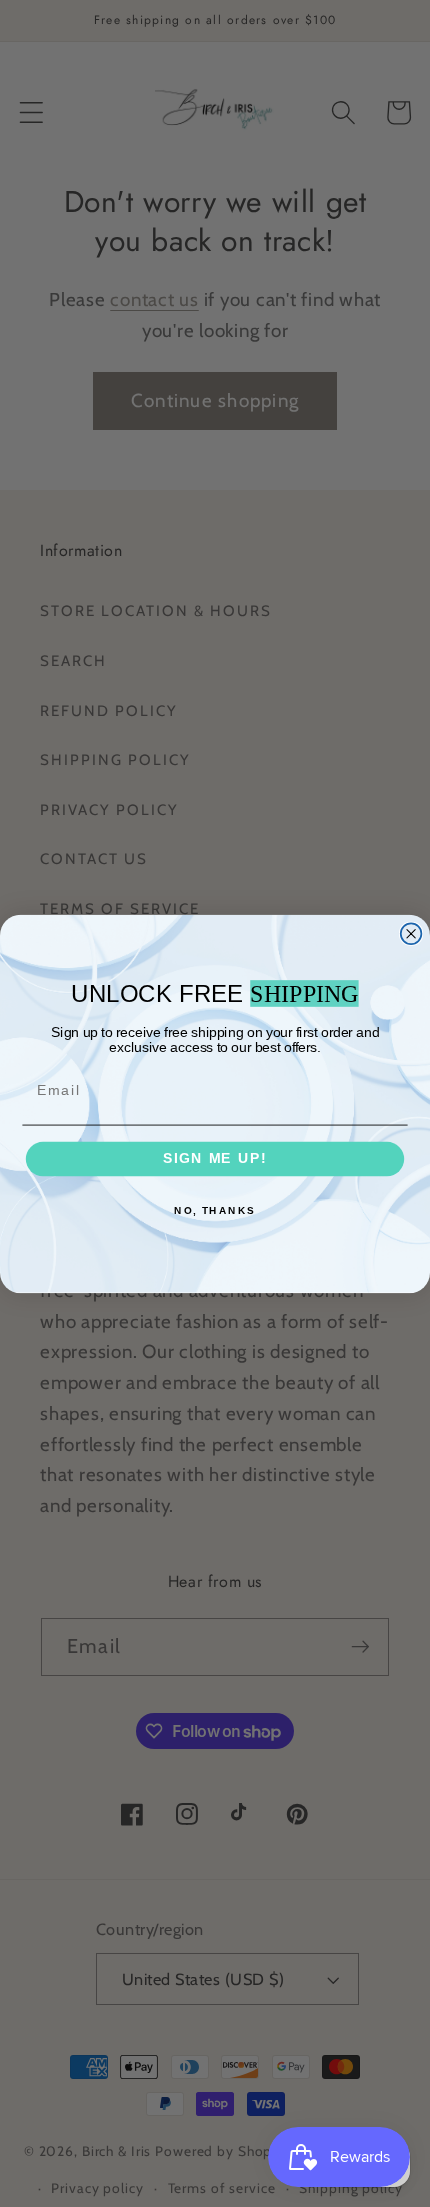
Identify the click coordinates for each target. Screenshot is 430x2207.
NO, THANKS (215, 1211)
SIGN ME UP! (215, 1158)
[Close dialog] (411, 933)
